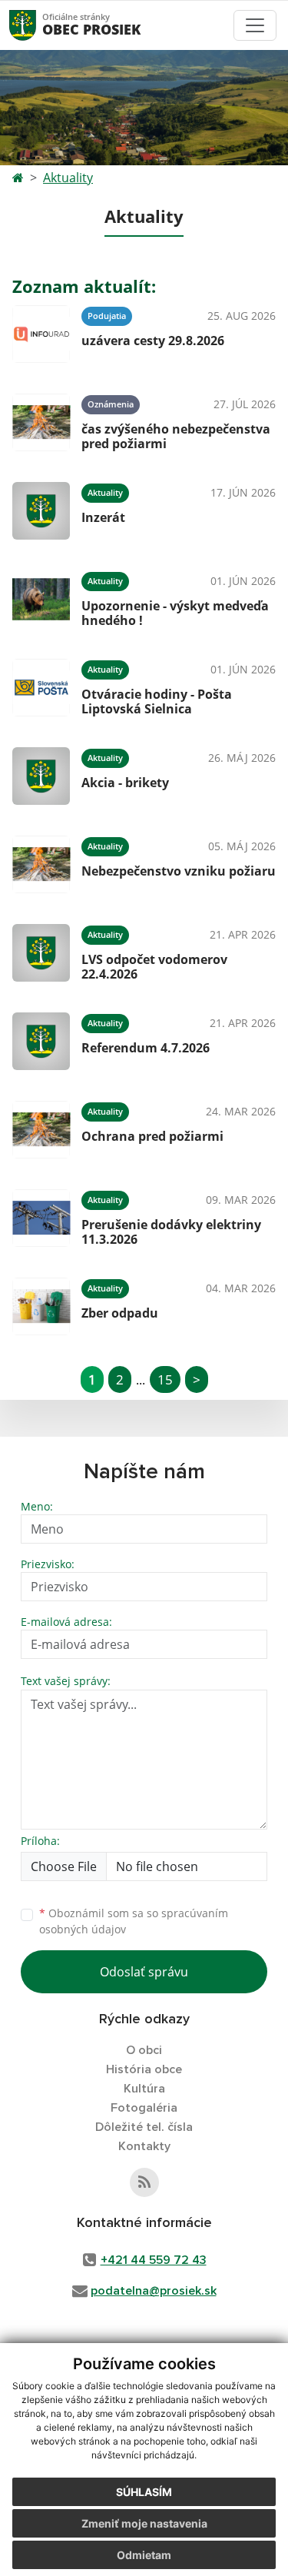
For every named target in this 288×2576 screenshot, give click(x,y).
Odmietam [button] (144, 2555)
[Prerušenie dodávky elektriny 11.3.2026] (41, 1218)
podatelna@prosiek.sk (154, 2291)
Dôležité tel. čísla (144, 2127)
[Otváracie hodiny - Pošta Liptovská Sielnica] (41, 688)
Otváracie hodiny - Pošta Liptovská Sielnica (157, 701)
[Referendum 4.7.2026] (41, 1041)
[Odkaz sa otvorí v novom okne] (144, 2182)
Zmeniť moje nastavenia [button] (144, 2523)
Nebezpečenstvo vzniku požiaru (179, 871)
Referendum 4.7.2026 (146, 1048)
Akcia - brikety (125, 783)
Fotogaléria (144, 2108)
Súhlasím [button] (144, 2492)
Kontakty (144, 2146)
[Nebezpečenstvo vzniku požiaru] (41, 864)
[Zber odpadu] (41, 1306)
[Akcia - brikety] (41, 776)
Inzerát (103, 517)
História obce (144, 2069)
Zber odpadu (120, 1313)
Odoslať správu (144, 1972)
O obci (144, 2050)
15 (165, 1379)
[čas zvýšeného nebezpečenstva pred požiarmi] (41, 422)
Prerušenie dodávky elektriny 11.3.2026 (171, 1232)
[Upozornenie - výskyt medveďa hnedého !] (41, 599)
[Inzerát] (41, 511)
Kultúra (144, 2089)
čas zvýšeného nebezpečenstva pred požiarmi (176, 436)
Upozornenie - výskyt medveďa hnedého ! (175, 613)
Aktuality (68, 178)
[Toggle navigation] (255, 25)
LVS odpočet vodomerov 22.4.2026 (154, 967)
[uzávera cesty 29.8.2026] (41, 334)
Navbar (37, 25)
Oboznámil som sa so (134, 1921)
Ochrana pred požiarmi (152, 1136)
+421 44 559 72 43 (154, 2260)
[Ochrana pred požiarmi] (41, 1130)
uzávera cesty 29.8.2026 (153, 341)
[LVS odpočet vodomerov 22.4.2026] (41, 953)
